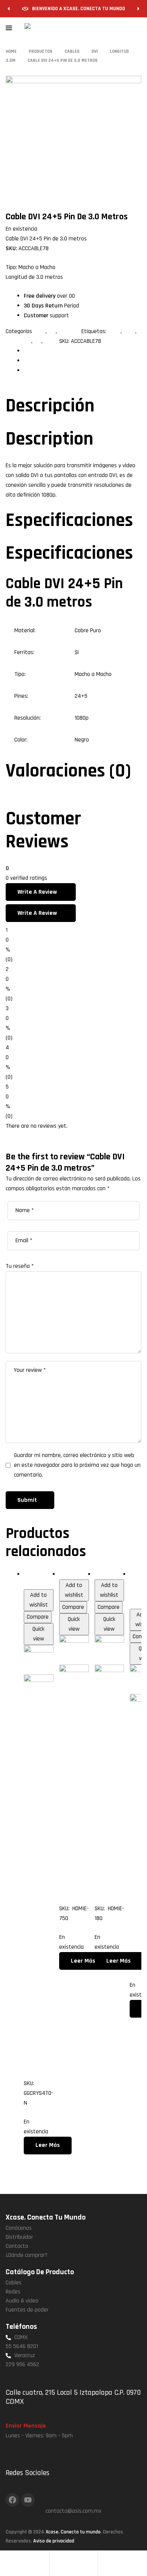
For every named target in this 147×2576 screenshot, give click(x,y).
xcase (51, 341)
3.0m (40, 331)
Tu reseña (20, 1266)
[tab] (83, 351)
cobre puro (18, 341)
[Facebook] (12, 2500)
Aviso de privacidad (54, 2541)
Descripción (37, 351)
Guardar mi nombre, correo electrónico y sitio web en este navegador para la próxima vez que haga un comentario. (77, 1465)
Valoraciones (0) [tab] (68, 771)
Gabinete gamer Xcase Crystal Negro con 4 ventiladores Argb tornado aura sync (38, 1887)
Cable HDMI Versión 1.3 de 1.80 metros (109, 1795)
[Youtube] (28, 2500)
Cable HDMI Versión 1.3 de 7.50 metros (73, 1795)
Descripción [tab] (50, 406)
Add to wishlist (39, 1600)
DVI (52, 331)
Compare (38, 1617)
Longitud (69, 331)
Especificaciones (43, 361)
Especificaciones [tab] (69, 521)
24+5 (114, 331)
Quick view (38, 1634)
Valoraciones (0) (43, 371)
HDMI (65, 1574)
